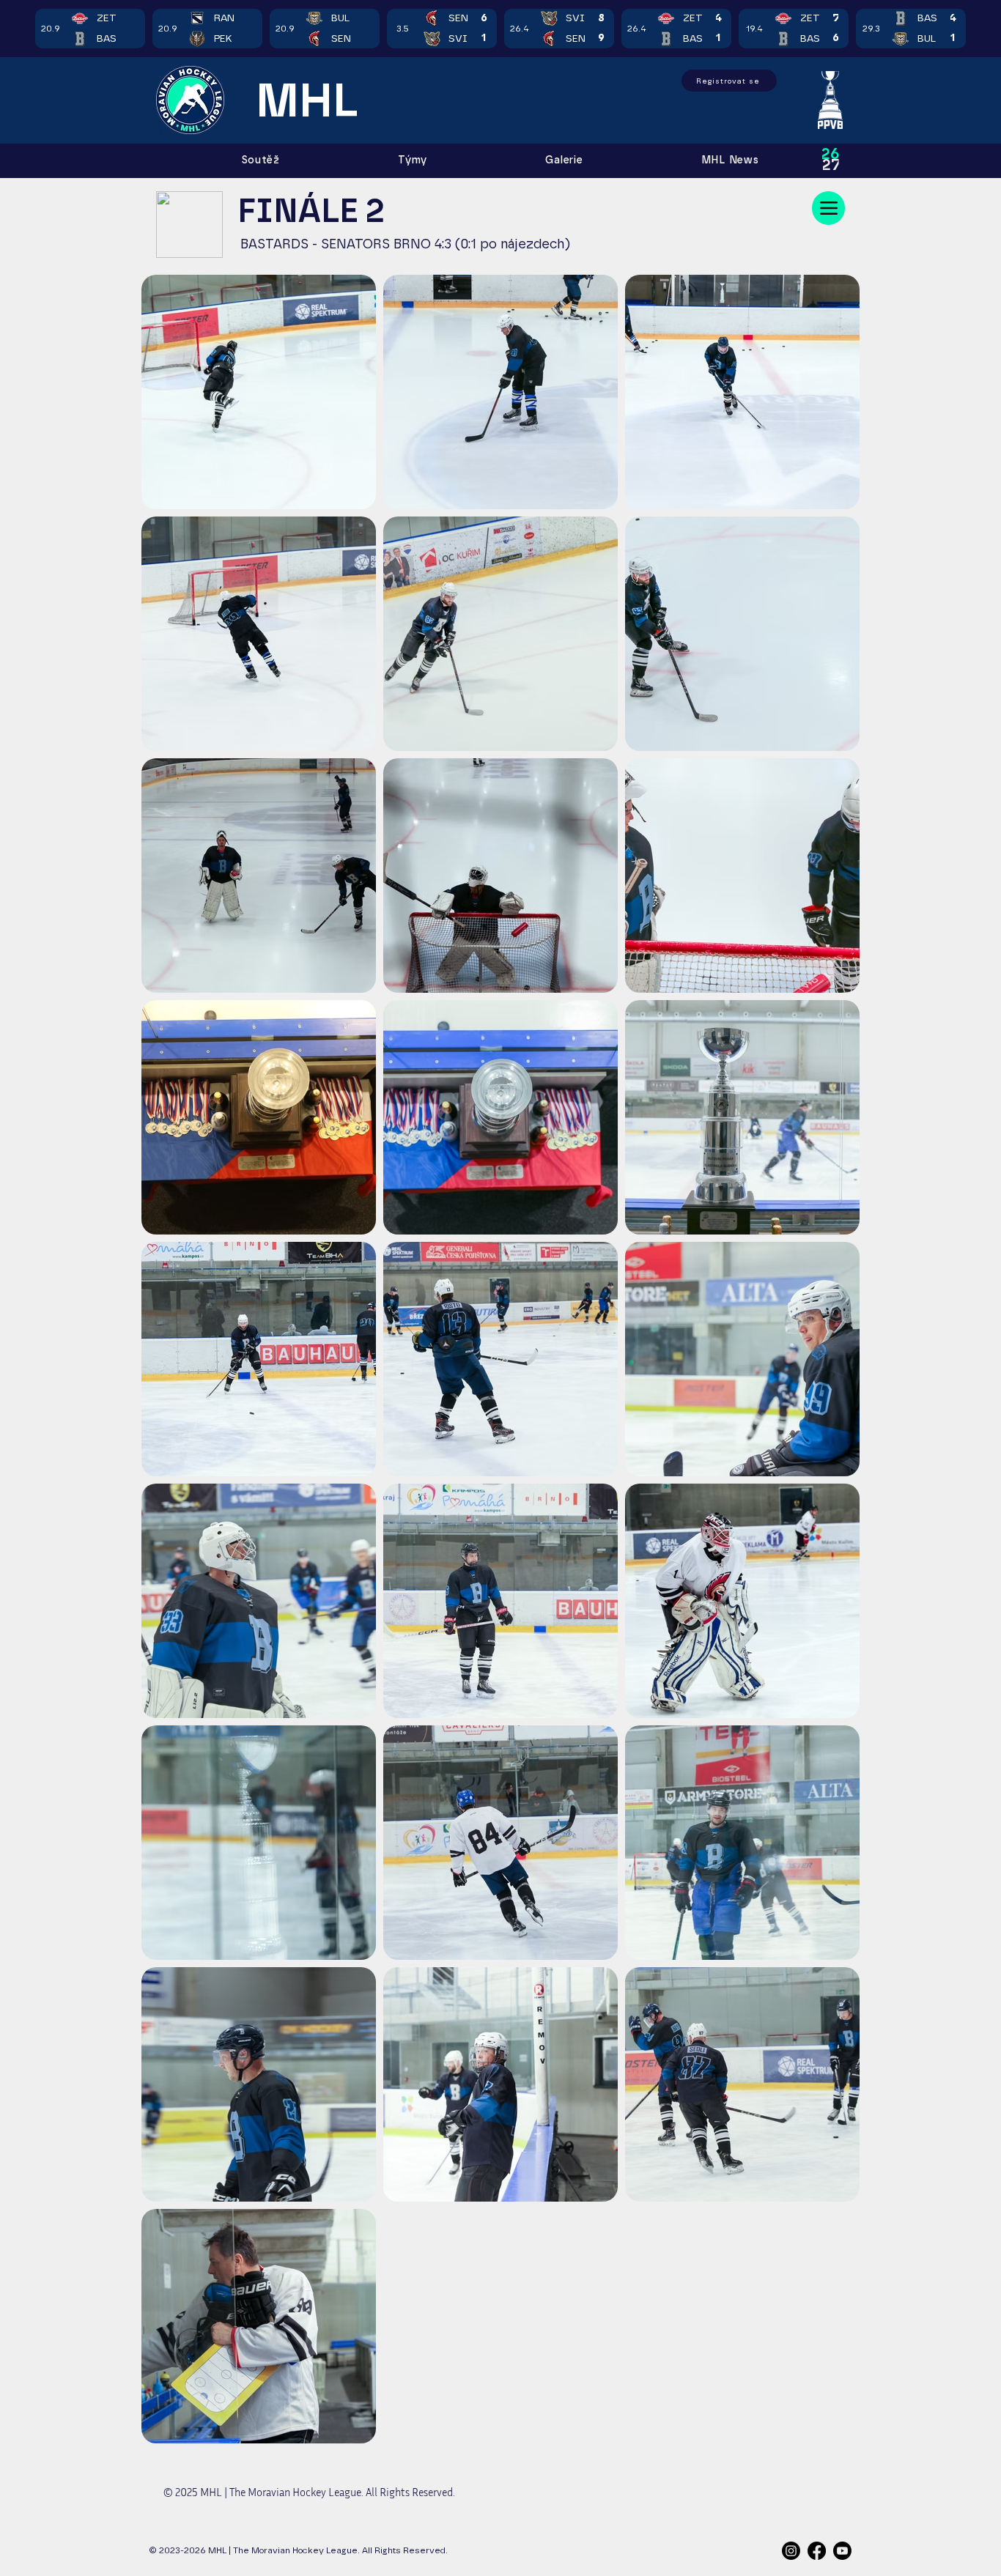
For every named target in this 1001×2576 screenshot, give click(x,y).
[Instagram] (791, 2551)
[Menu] (828, 208)
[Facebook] (817, 2551)
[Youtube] (842, 2551)
